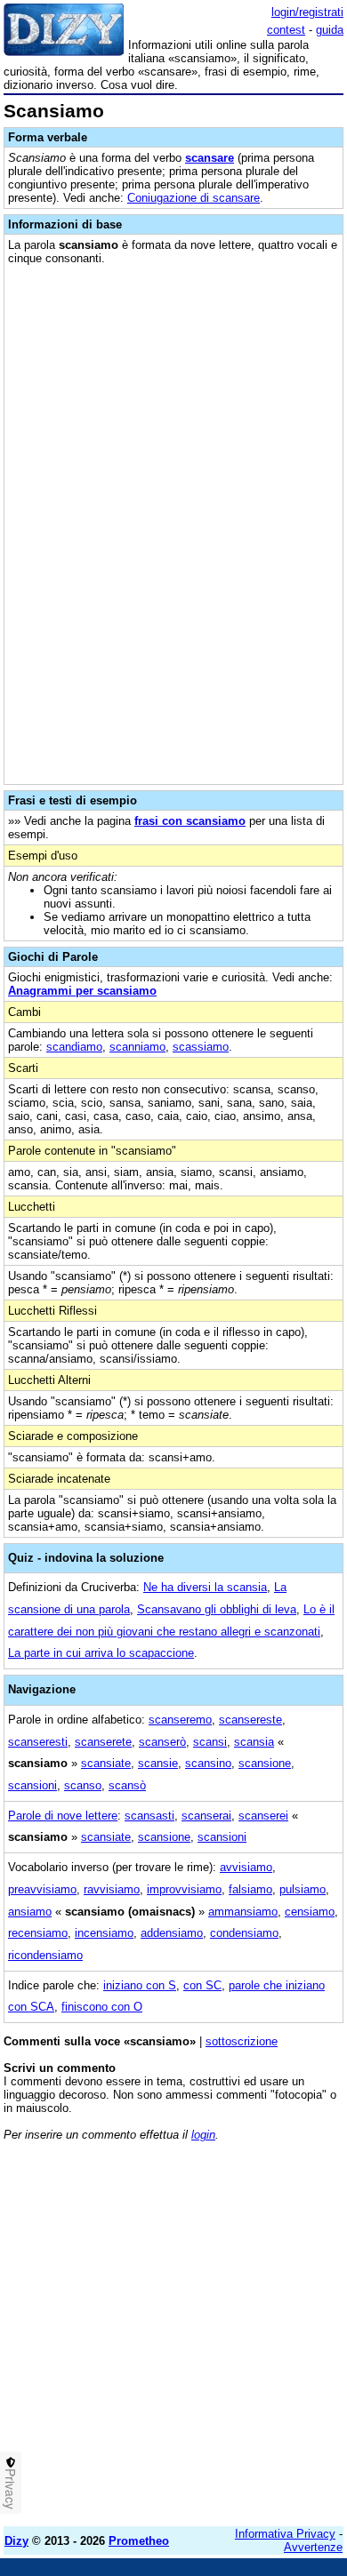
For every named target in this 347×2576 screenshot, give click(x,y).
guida (330, 30)
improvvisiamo (184, 1889)
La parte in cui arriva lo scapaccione (101, 1653)
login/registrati (307, 12)
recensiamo (38, 1933)
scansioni (32, 1785)
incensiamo (104, 1933)
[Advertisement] (173, 2340)
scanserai (206, 1816)
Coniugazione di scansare (194, 198)
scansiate (106, 1763)
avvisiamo (246, 1867)
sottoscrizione (242, 2041)
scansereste (250, 1720)
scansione (265, 1763)
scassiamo (201, 1047)
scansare (210, 158)
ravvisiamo (112, 1889)
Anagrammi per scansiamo (82, 991)
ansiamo (30, 1912)
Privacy (11, 2489)
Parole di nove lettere (63, 1816)
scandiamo (74, 1047)
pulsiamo (303, 1889)
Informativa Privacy (285, 2534)
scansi (210, 1742)
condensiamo (244, 1933)
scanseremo (180, 1720)
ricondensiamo (45, 1955)
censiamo (310, 1912)
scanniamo (137, 1047)
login (203, 2135)
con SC (202, 1985)
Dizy (16, 2541)
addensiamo (172, 1933)
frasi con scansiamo (190, 821)
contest (286, 30)
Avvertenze (313, 2547)
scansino (208, 1763)
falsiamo (250, 1889)
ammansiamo (243, 1912)
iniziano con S (140, 1985)
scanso (83, 1785)
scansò (127, 1785)
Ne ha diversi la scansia (205, 1587)
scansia (254, 1742)
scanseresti (38, 1742)
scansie (158, 1763)
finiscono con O (102, 2007)
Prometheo (139, 2541)
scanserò (162, 1742)
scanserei (263, 1816)
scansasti (149, 1816)
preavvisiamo (42, 1889)
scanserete (103, 1742)
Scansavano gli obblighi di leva (217, 1609)
